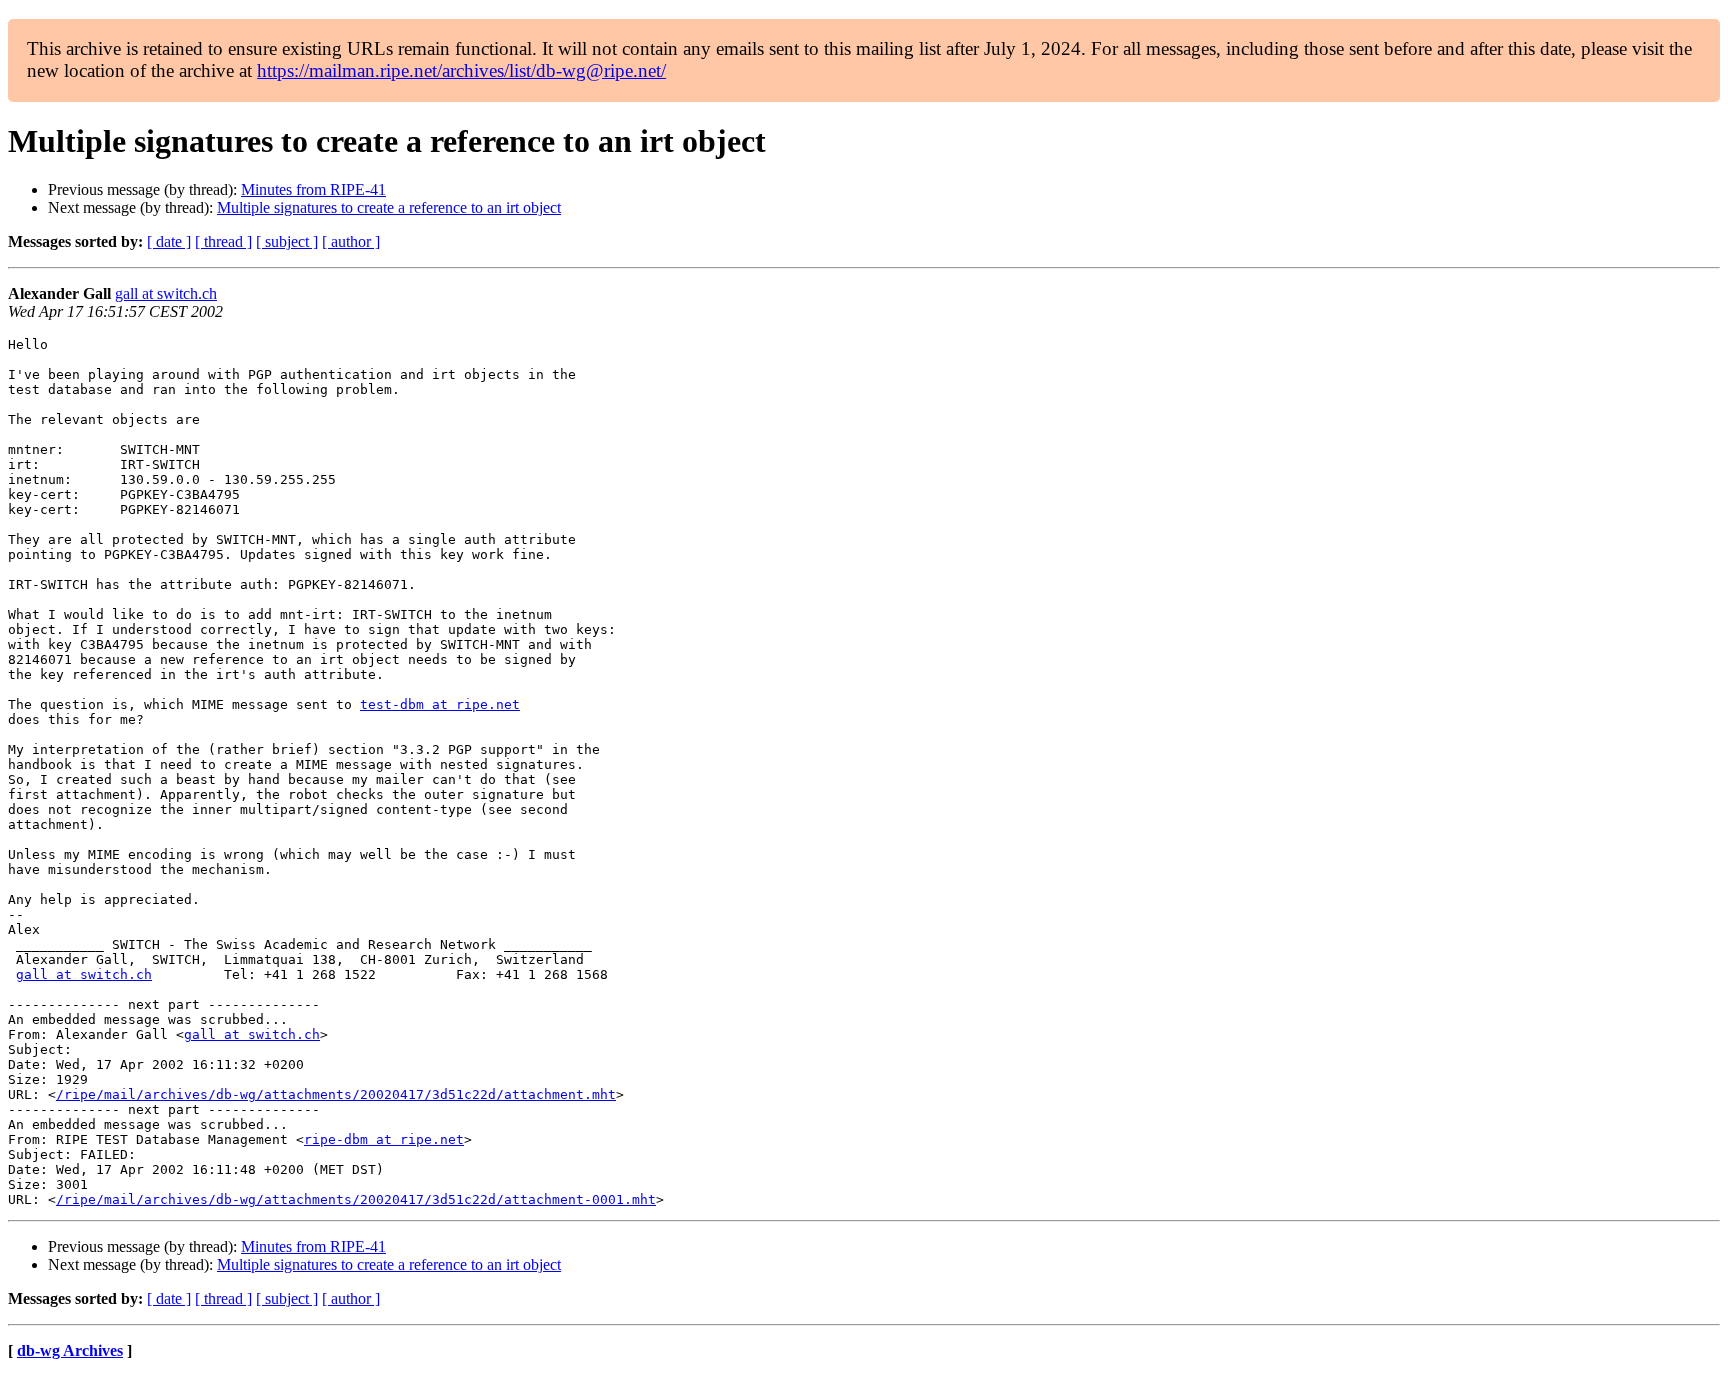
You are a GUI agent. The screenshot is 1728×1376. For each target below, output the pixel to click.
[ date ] (169, 241)
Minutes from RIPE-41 (313, 189)
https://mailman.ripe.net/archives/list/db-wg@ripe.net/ (461, 70)
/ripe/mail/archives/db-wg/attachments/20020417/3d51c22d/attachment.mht (336, 1094)
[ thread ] (223, 241)
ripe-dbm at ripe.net (384, 1139)
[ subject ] (287, 241)
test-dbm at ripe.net (440, 704)
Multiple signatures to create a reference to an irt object (389, 207)
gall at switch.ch (166, 293)
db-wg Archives (70, 1350)
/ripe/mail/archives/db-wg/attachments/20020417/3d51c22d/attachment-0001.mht (356, 1199)
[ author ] (351, 241)
